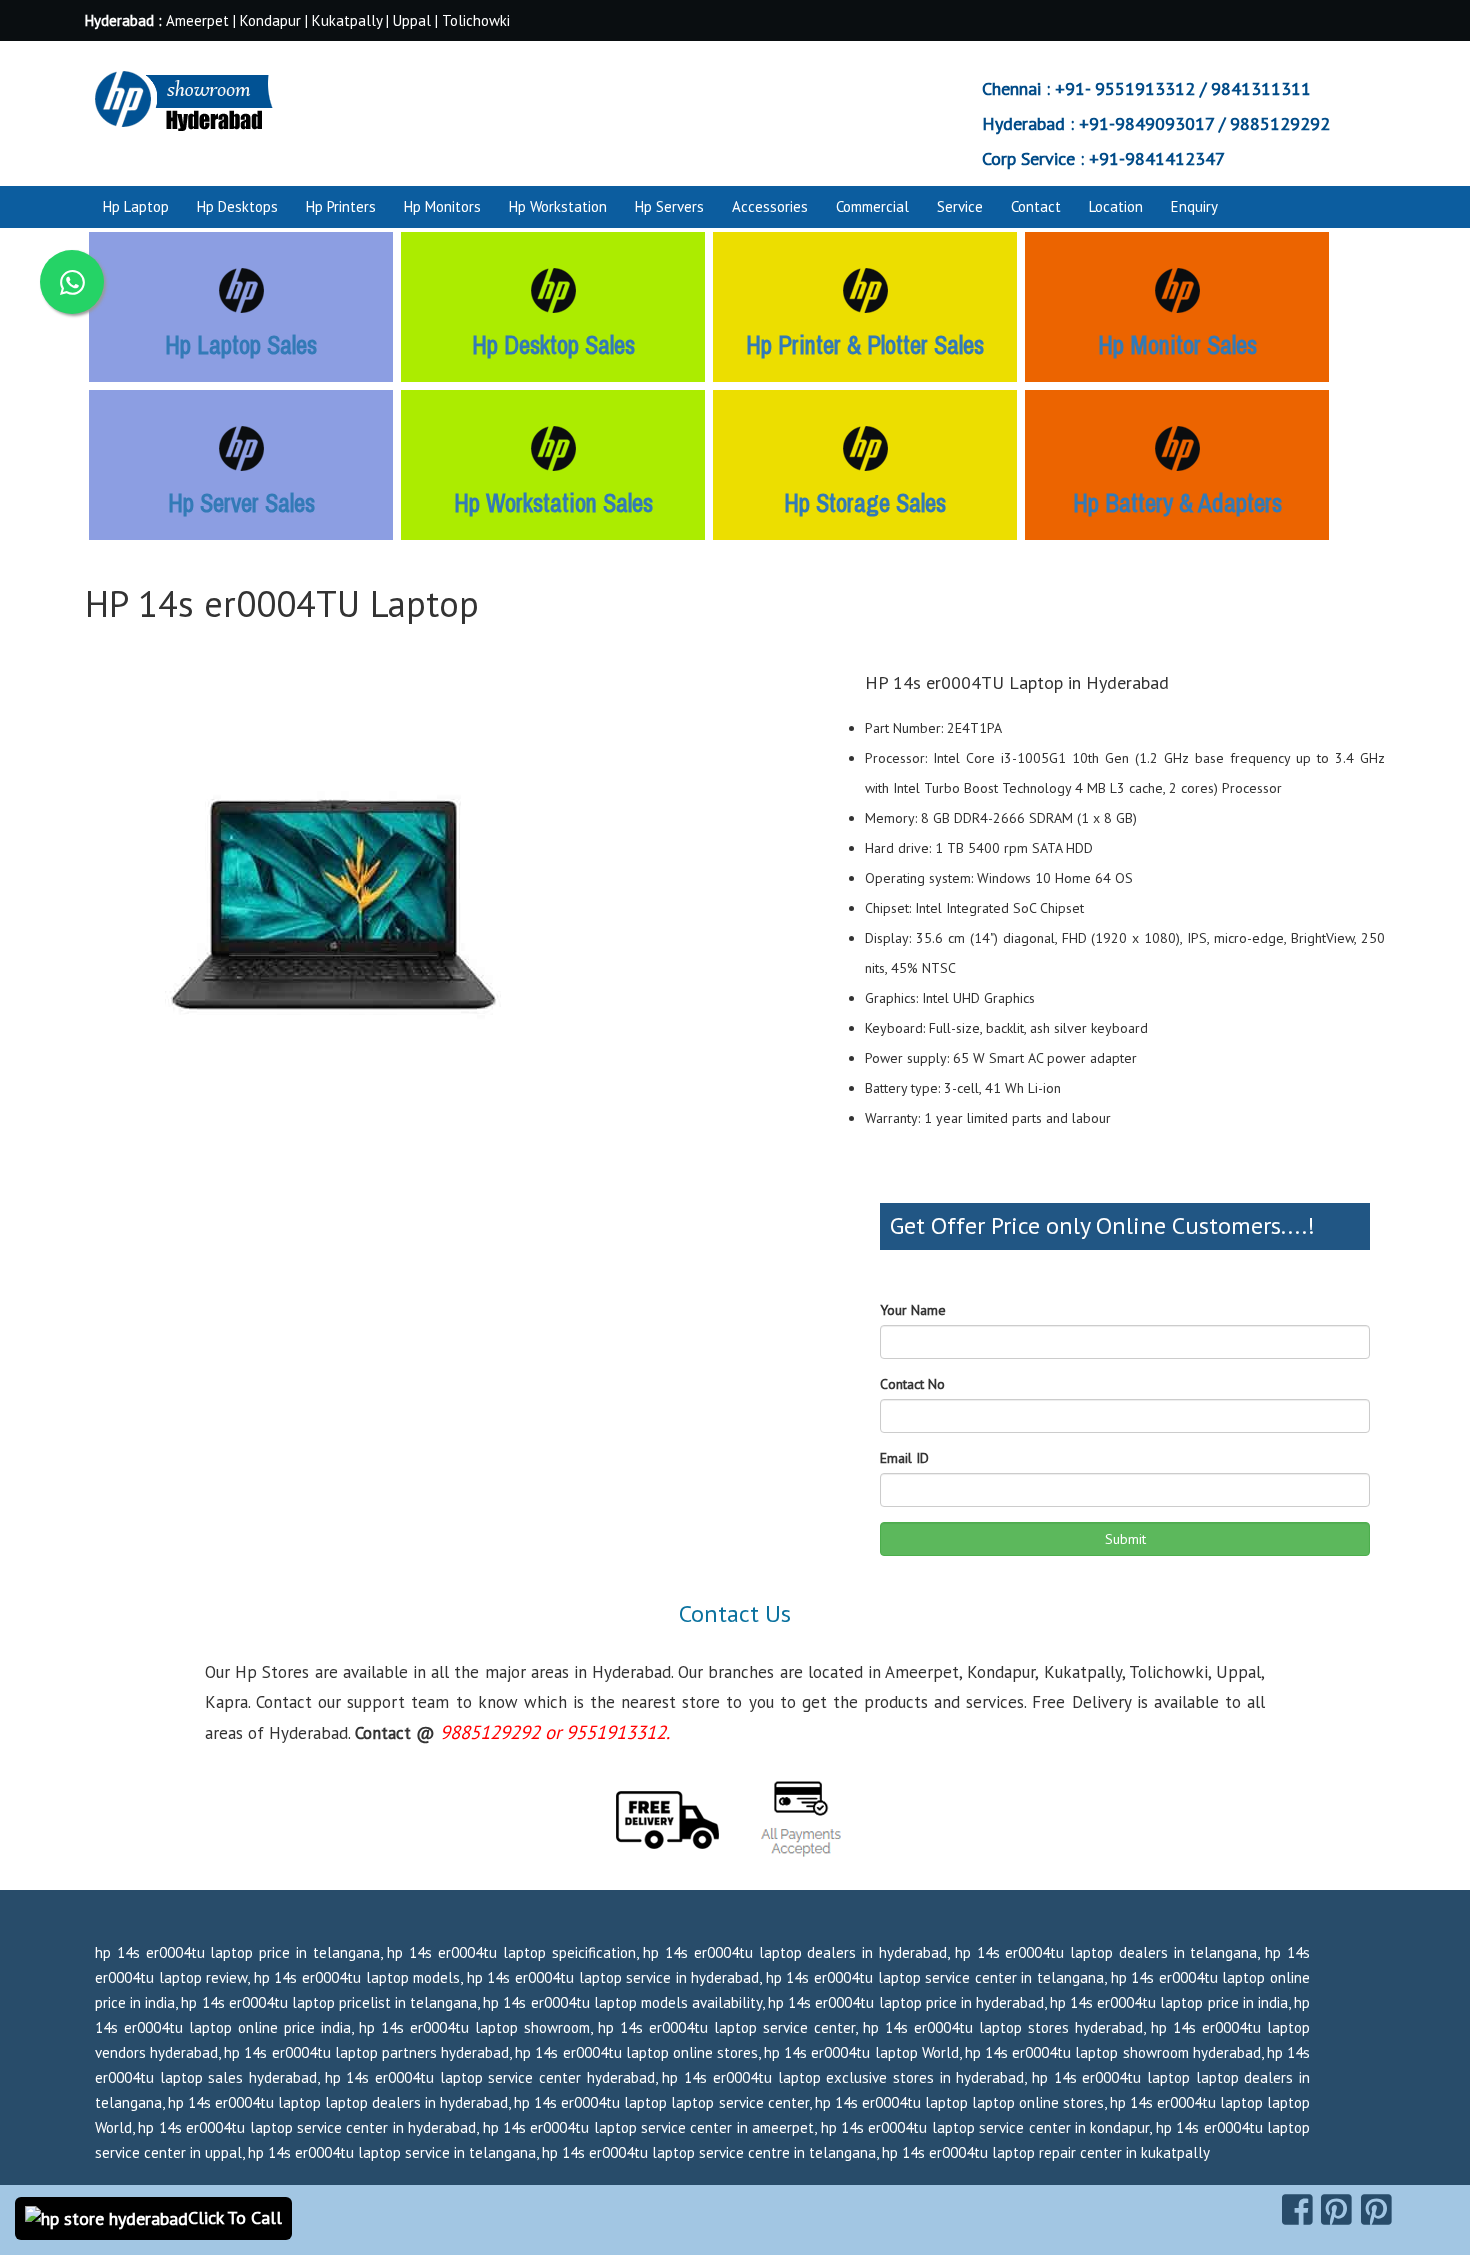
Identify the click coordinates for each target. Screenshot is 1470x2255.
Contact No (912, 1384)
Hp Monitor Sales (1177, 345)
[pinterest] (1336, 2210)
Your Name (913, 1310)
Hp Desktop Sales (553, 345)
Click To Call (235, 2217)
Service (960, 206)
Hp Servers (669, 206)
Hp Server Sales (241, 503)
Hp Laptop (136, 206)
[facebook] (1297, 2210)
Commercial (872, 206)
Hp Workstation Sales (553, 503)
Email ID (904, 1458)
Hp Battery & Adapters (1177, 503)
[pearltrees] (1376, 2210)
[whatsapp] (72, 282)
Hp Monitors (442, 206)
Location (1116, 206)
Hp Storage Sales (865, 503)
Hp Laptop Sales (241, 345)
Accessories (770, 206)
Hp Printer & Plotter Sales (865, 345)
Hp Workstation (558, 206)
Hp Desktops (237, 206)
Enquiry (1194, 206)
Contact (1036, 206)
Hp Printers (341, 206)
